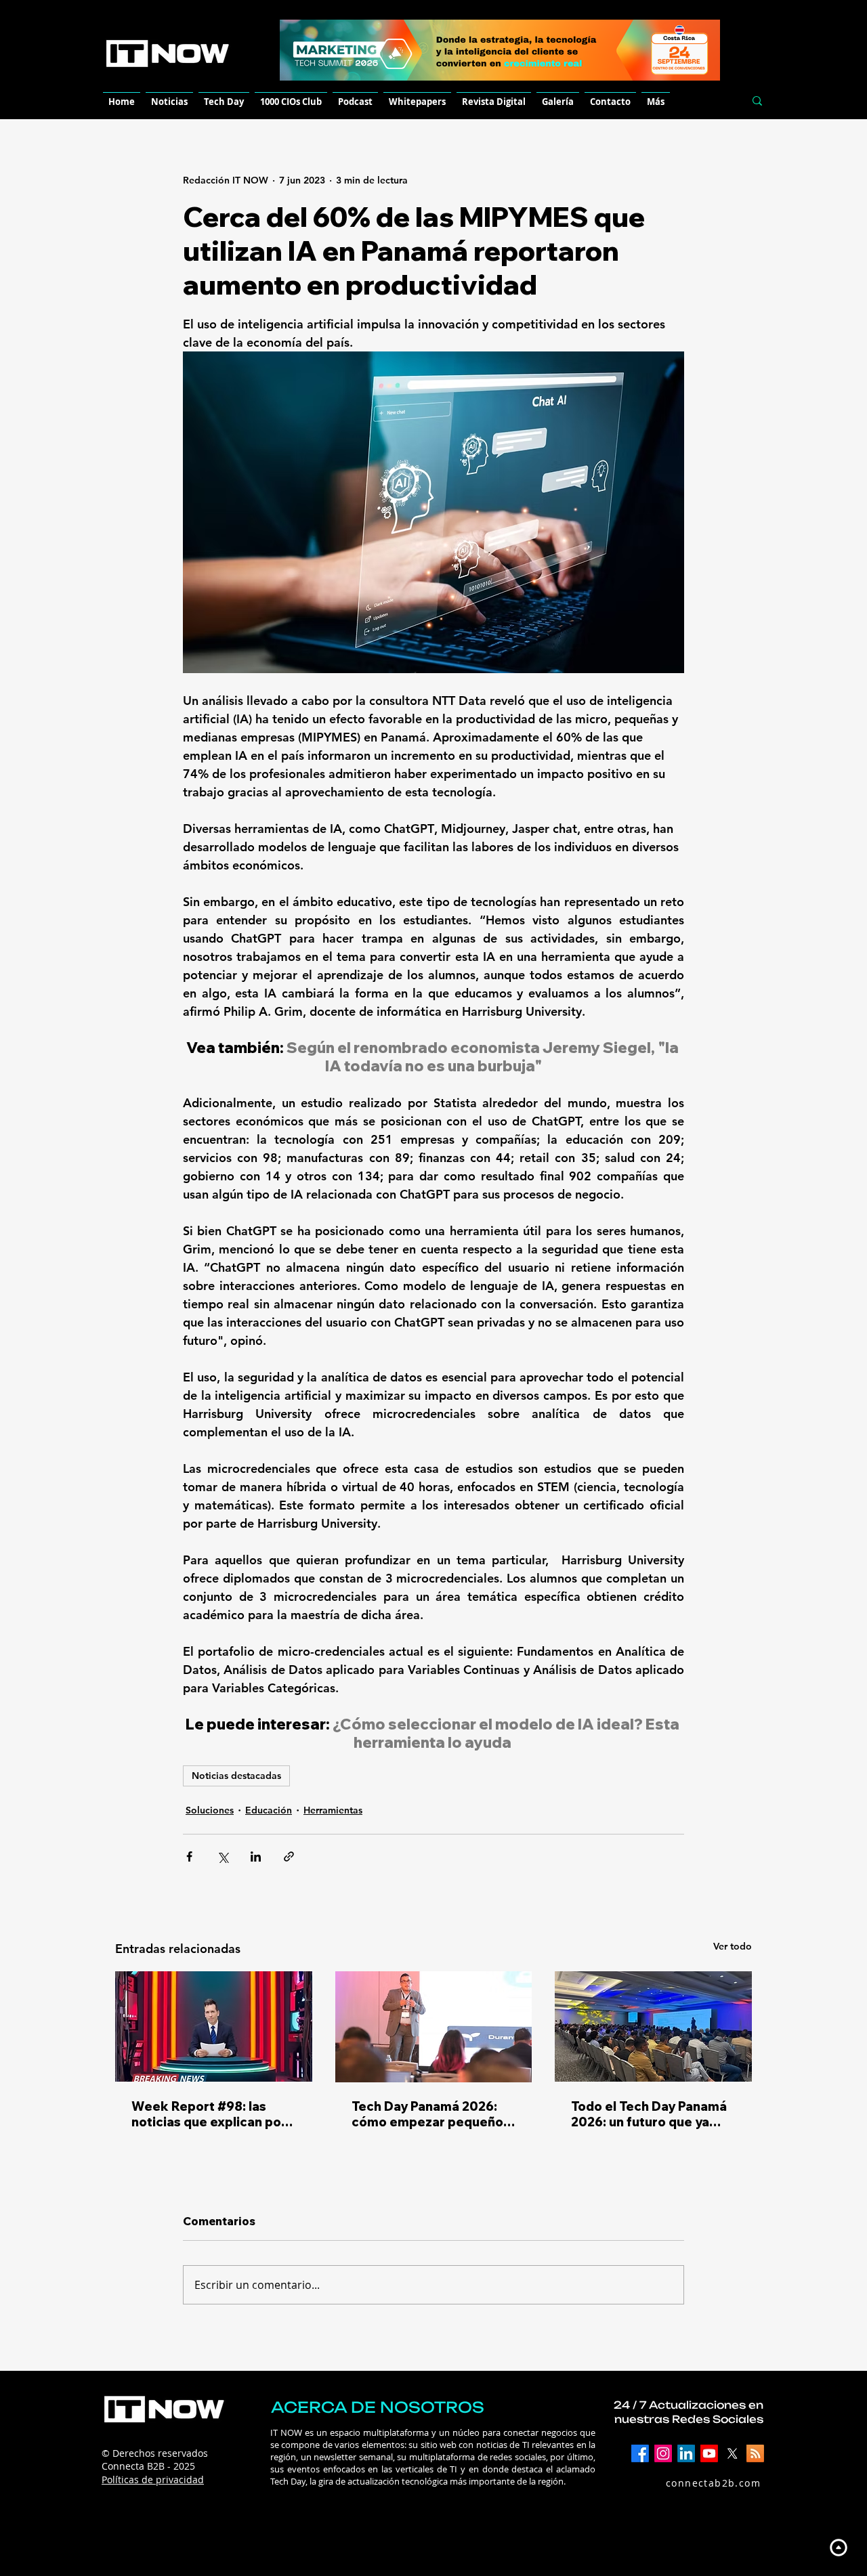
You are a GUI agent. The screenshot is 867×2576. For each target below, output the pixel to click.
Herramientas (333, 1810)
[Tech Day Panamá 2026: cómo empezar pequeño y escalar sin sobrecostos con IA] (434, 2027)
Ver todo (733, 1946)
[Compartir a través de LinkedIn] (256, 1856)
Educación (269, 1810)
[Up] (838, 2547)
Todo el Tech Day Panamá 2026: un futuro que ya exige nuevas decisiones (649, 2114)
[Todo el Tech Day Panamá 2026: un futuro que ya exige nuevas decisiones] (653, 2026)
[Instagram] (663, 2453)
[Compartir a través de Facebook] (189, 1856)
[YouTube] (709, 2453)
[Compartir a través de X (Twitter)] (223, 1856)
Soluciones (210, 1810)
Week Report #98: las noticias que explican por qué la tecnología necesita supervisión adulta (213, 2114)
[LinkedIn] (686, 2453)
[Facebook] (640, 2453)
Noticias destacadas (236, 1776)
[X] (732, 2453)
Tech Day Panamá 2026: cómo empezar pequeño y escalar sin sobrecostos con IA (432, 2114)
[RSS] (755, 2453)
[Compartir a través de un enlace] (289, 1856)
